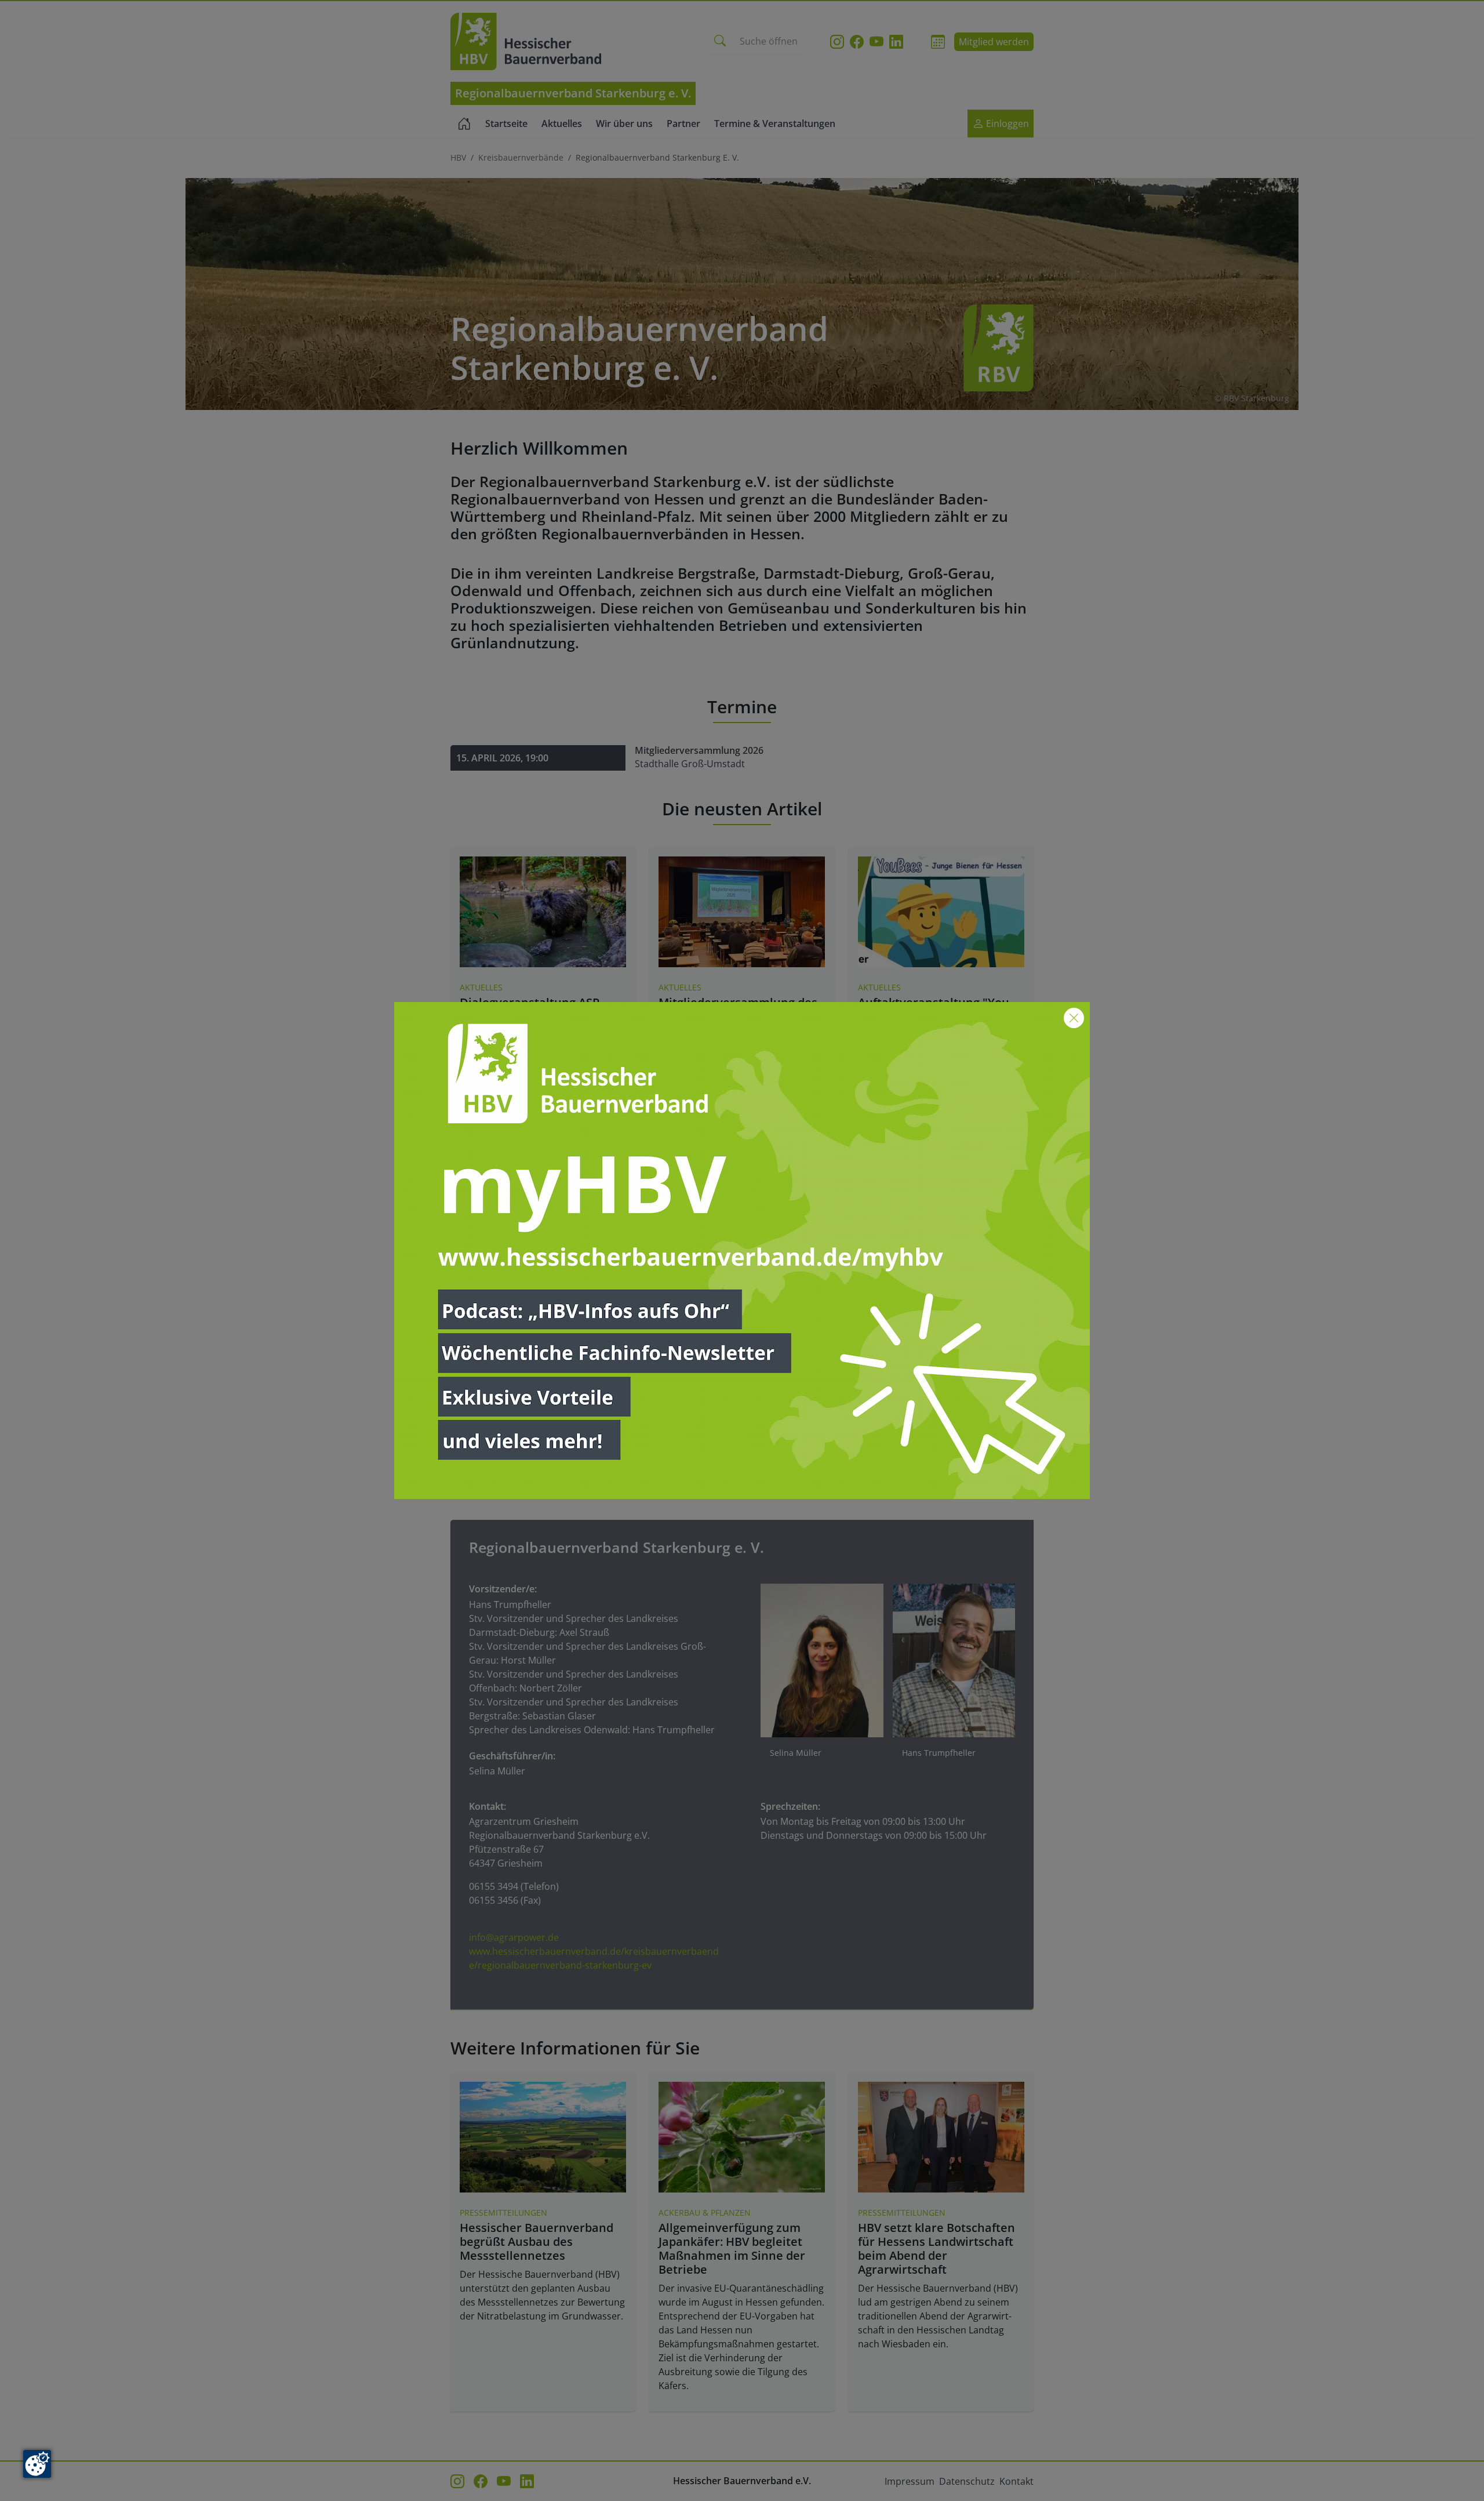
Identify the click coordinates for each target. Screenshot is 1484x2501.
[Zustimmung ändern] (37, 2464)
